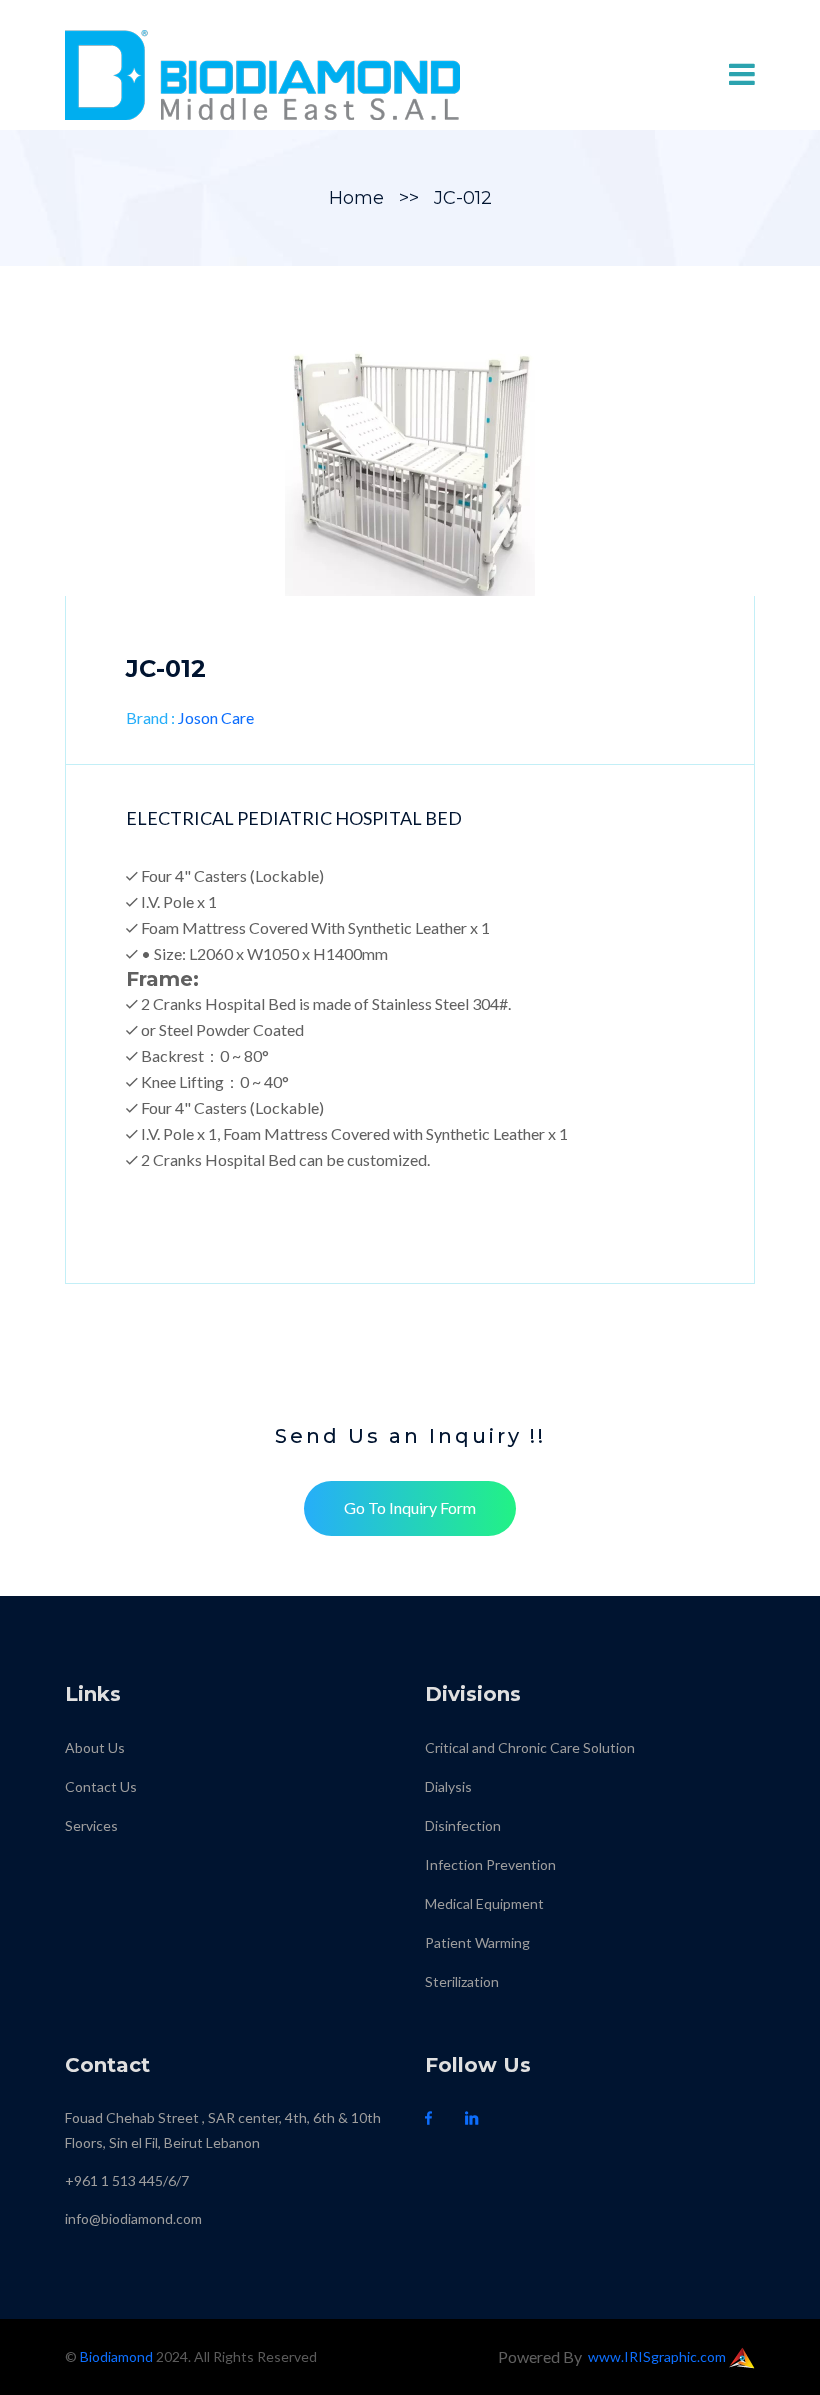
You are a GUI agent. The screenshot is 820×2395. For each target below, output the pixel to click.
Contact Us (101, 1786)
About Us (95, 1747)
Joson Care (216, 717)
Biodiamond (116, 2356)
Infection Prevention (490, 1864)
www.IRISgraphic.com (658, 2356)
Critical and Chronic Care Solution (530, 1747)
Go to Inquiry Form (410, 1507)
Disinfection (463, 1825)
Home (356, 198)
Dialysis (448, 1786)
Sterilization (462, 1981)
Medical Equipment (484, 1903)
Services (91, 1825)
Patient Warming (477, 1942)
